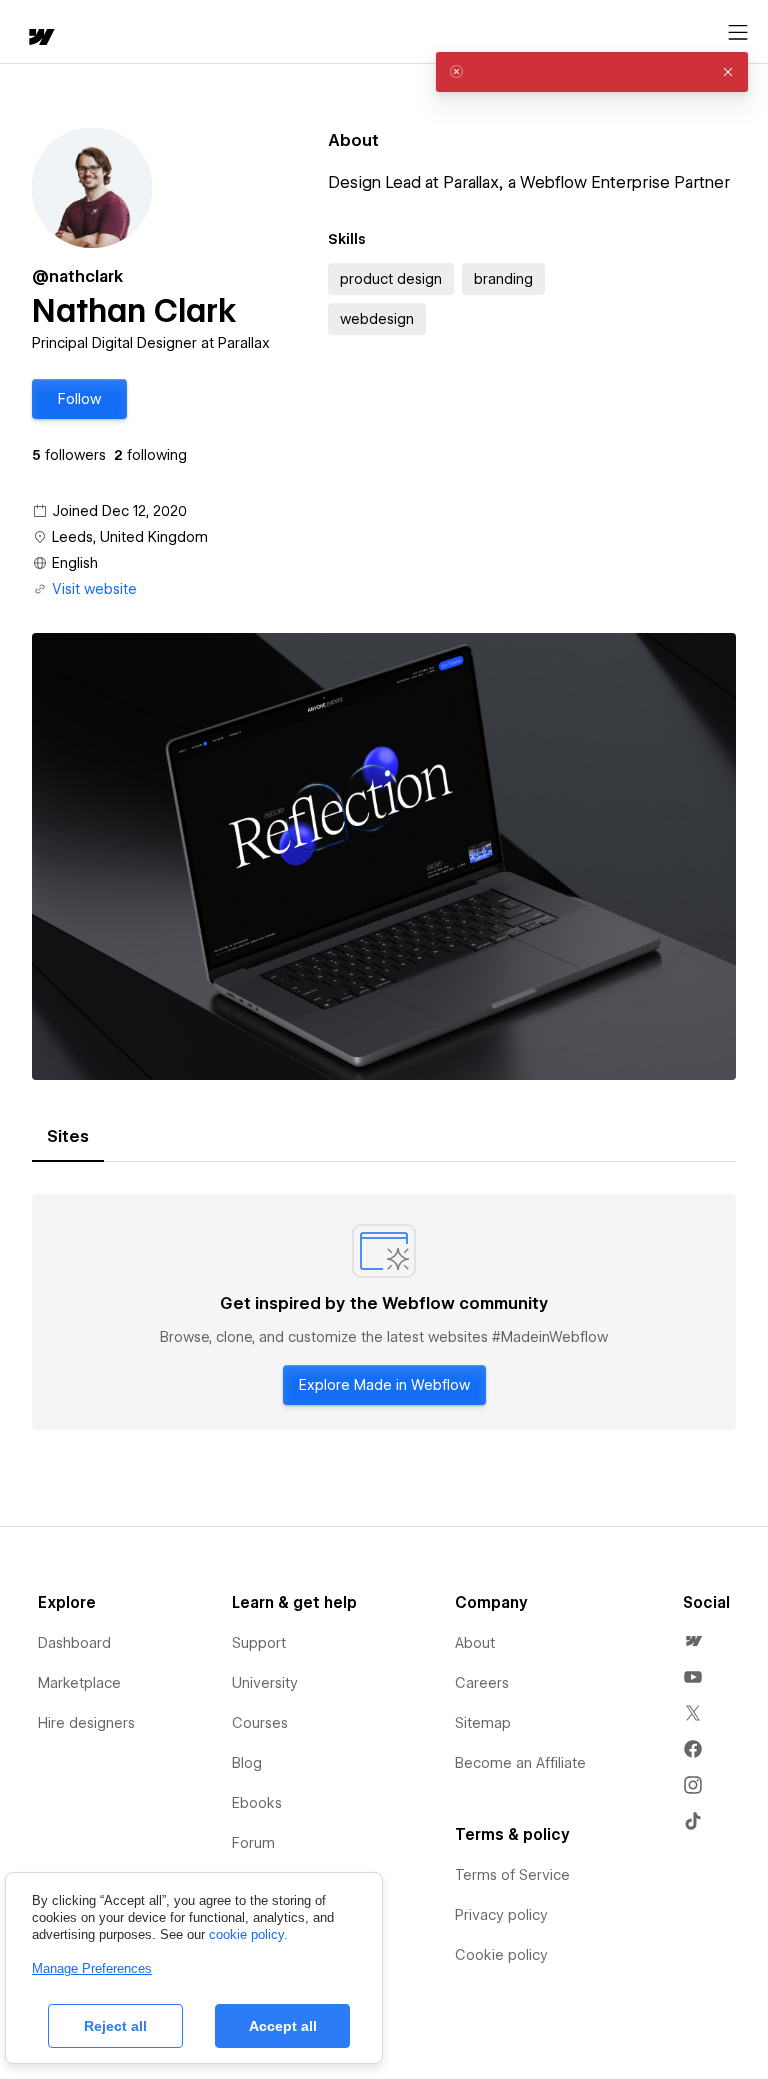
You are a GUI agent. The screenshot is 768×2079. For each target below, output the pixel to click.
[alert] (592, 72)
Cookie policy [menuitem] (501, 1955)
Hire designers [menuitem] (86, 1723)
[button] (79, 399)
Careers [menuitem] (482, 1683)
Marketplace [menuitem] (79, 1683)
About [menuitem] (475, 1643)
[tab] (68, 1137)
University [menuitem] (265, 1683)
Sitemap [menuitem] (483, 1723)
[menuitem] (693, 1641)
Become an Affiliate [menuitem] (520, 1763)
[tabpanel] (384, 1312)
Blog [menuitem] (247, 1763)
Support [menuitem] (259, 1643)
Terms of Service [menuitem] (512, 1875)
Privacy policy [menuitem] (501, 1915)
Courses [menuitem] (260, 1723)
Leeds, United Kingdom (130, 537)
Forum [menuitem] (253, 1843)
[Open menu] (738, 33)
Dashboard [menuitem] (74, 1643)
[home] (40, 38)
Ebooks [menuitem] (257, 1803)
